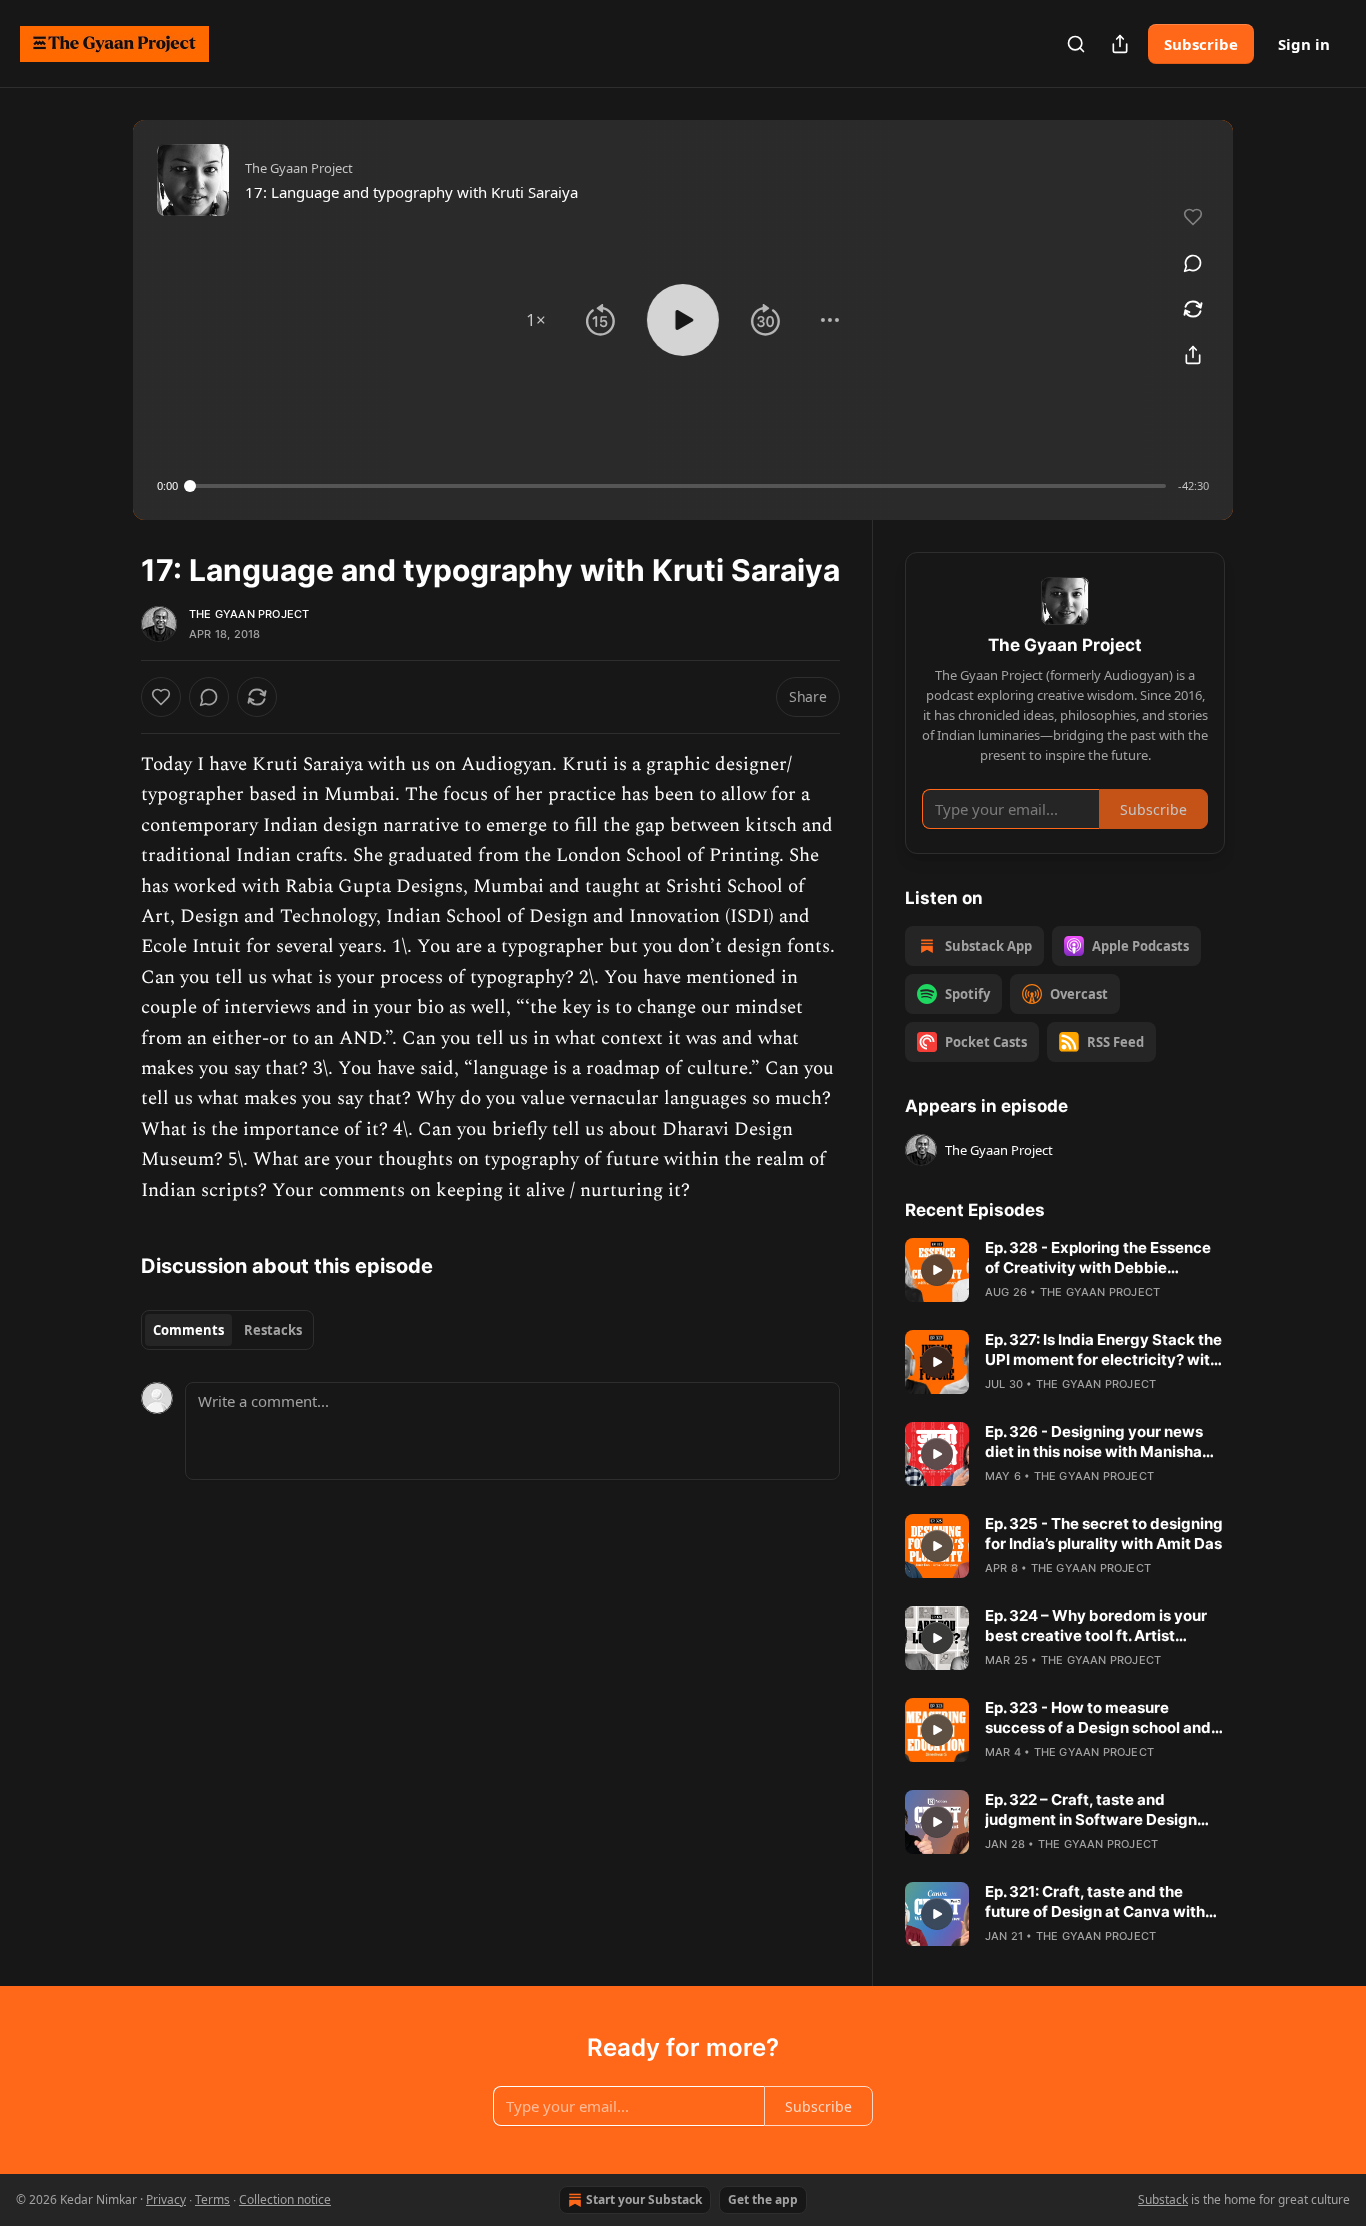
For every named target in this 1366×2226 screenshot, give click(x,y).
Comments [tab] (188, 1330)
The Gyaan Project (249, 614)
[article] (1065, 1270)
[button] (536, 320)
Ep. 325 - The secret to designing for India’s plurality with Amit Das (1104, 1533)
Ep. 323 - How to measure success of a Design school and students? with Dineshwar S (1098, 1718)
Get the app (763, 2199)
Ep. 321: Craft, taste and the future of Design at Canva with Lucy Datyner (1095, 1902)
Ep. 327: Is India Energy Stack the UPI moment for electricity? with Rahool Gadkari (1103, 1350)
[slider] (678, 486)
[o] (937, 1270)
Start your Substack (644, 2199)
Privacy (166, 2199)
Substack (1163, 2199)
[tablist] (227, 1330)
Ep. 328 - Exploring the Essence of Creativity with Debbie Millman (1098, 1258)
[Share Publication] (1120, 44)
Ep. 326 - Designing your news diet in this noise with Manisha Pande (1094, 1442)
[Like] (161, 697)
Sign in (1304, 44)
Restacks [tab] (273, 1330)
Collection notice (285, 2199)
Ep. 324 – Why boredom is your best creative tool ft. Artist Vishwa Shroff (1096, 1626)
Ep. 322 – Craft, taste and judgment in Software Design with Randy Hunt (1091, 1810)
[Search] (1076, 44)
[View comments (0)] (1193, 263)
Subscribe (1201, 44)
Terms (212, 2199)
